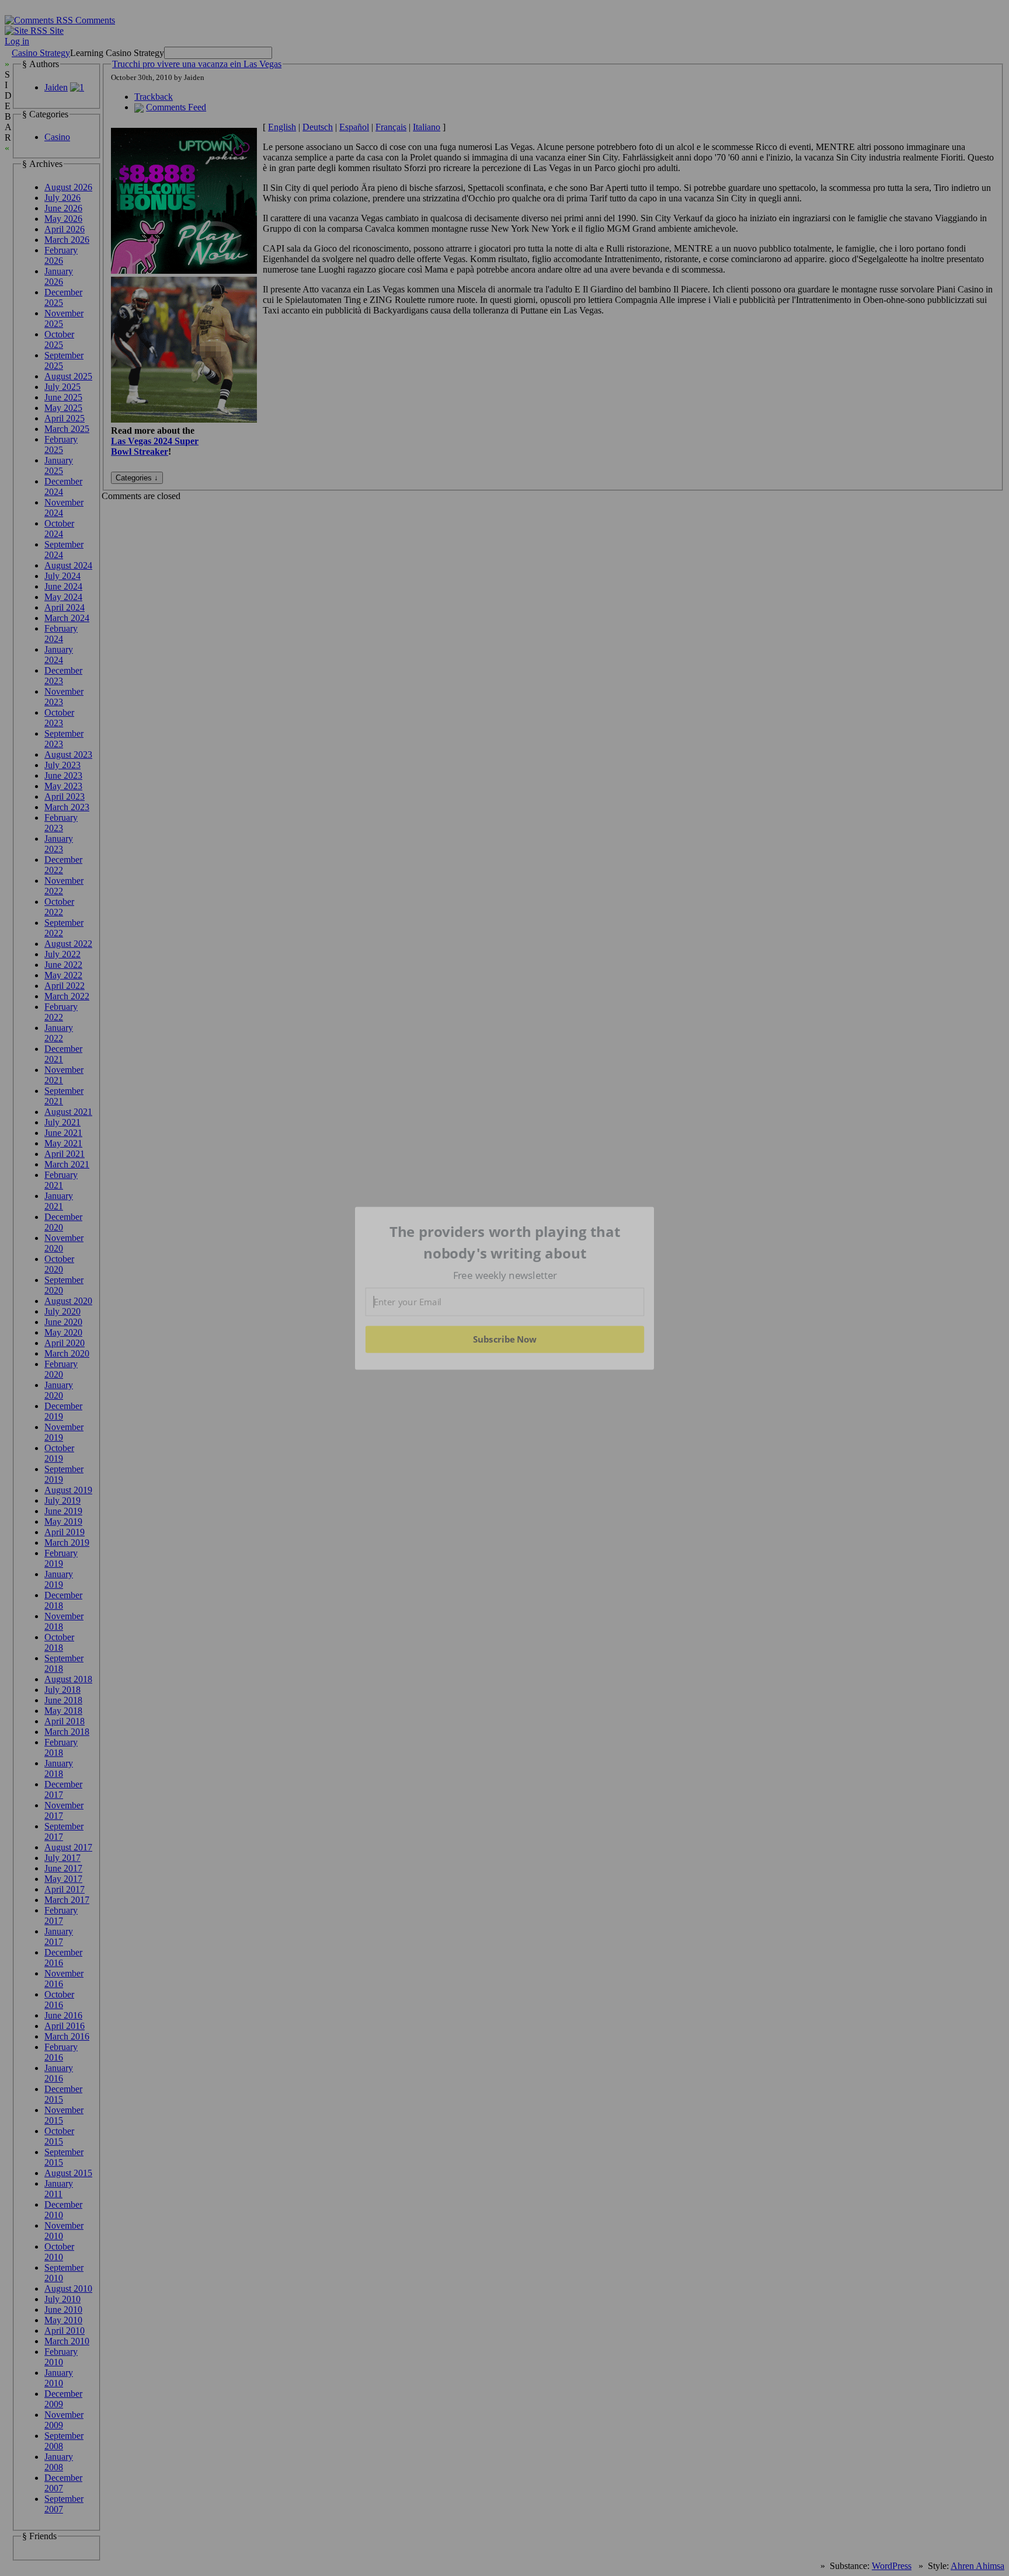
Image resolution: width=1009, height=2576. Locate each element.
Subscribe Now (505, 1339)
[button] (505, 1242)
